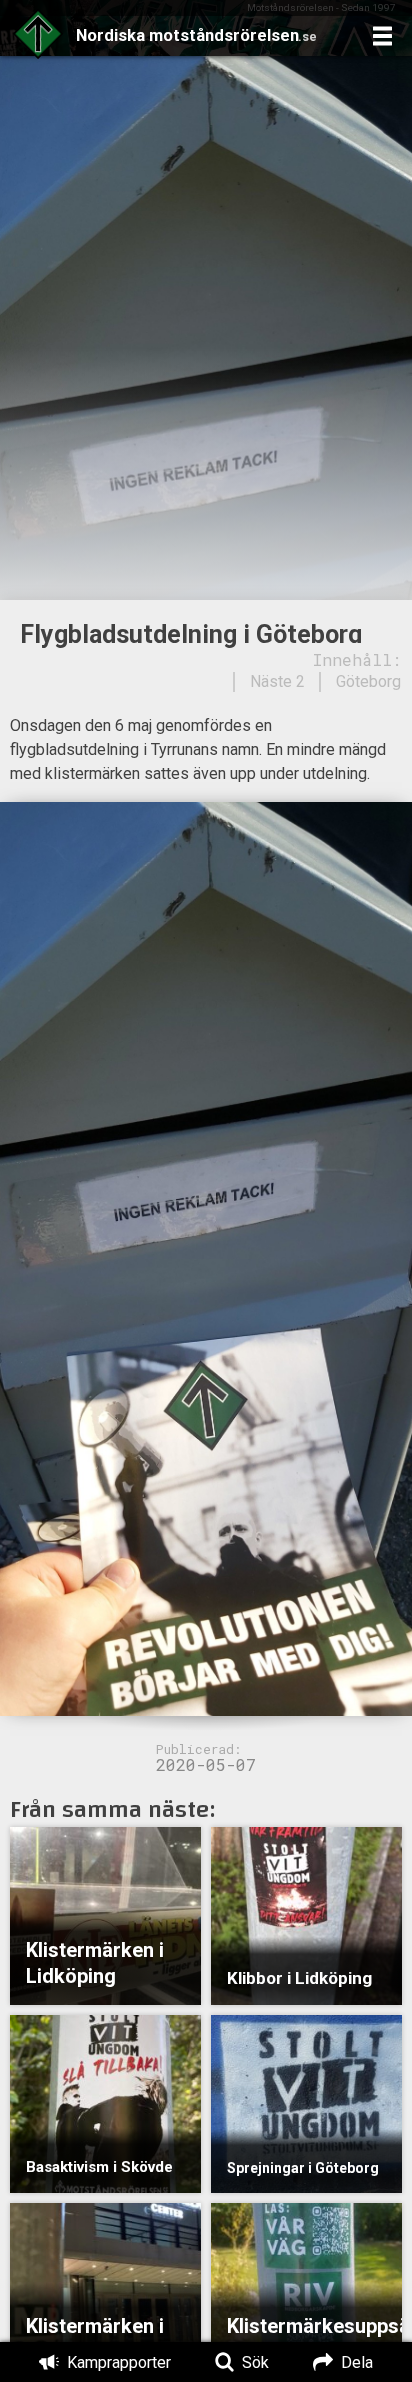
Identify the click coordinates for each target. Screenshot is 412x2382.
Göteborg (368, 681)
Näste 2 (277, 681)
